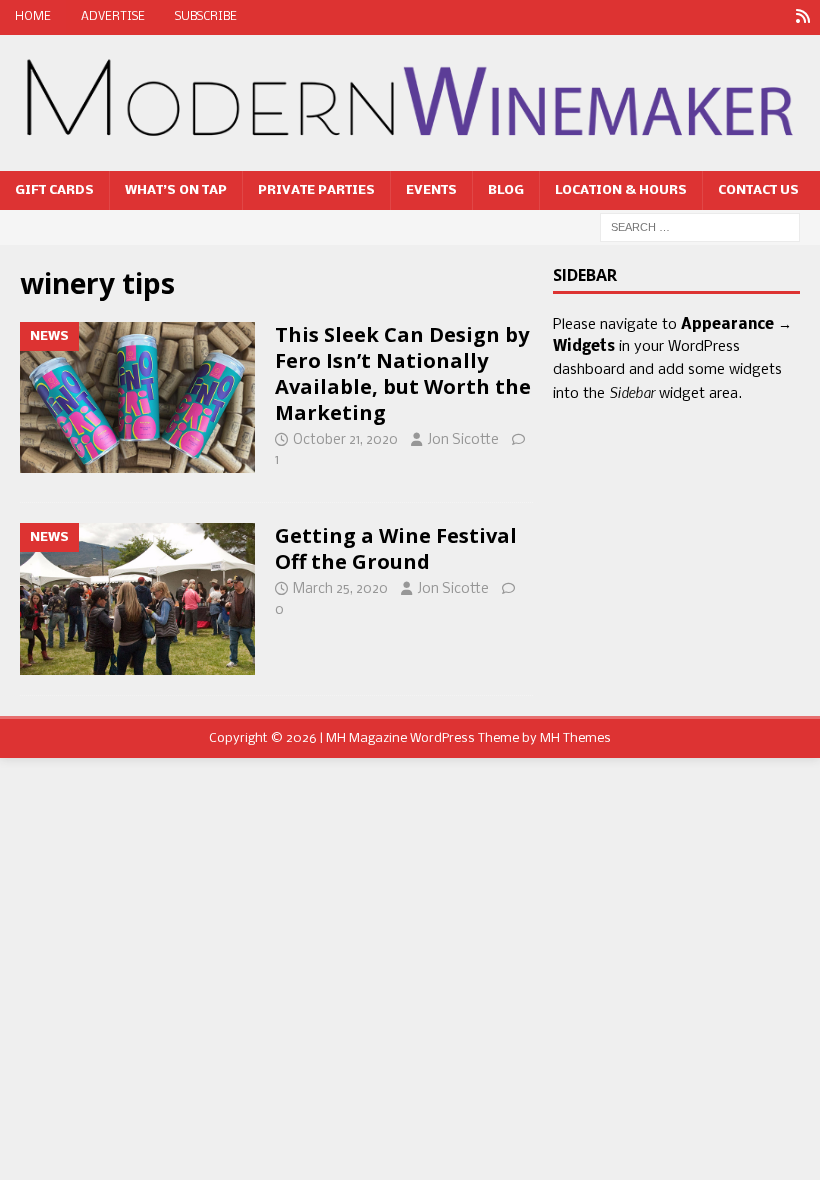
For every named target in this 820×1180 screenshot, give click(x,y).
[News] (802, 17)
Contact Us (758, 190)
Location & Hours (621, 190)
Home (33, 17)
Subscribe (206, 17)
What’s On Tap (176, 190)
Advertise (113, 17)
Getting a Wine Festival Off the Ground (396, 548)
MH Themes (575, 738)
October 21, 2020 (345, 440)
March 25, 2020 (340, 589)
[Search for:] (700, 228)
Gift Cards (54, 190)
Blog (506, 190)
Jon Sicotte (463, 440)
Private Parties (316, 190)
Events (431, 190)
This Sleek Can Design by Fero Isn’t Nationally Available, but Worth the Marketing (403, 373)
